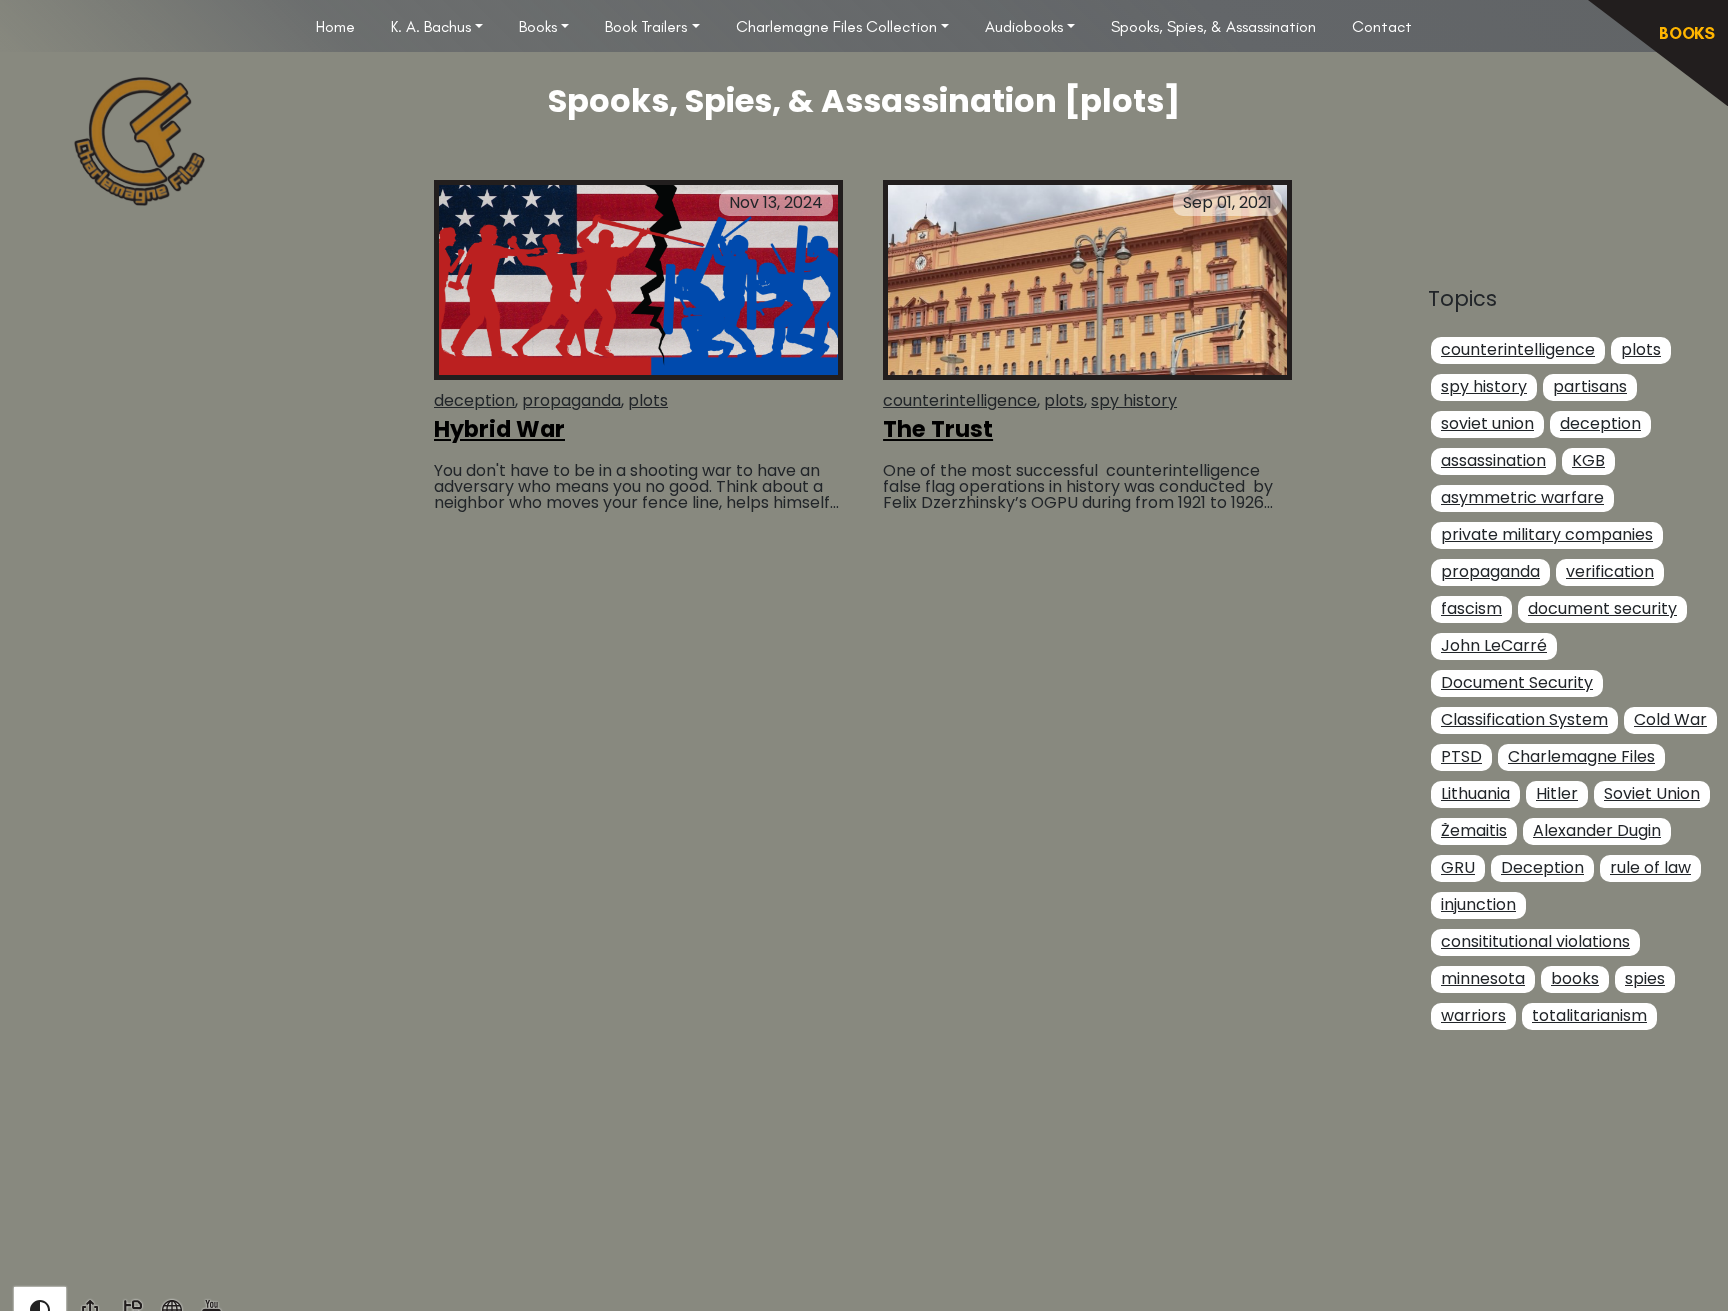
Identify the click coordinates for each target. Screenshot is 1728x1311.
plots (648, 400)
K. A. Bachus (431, 26)
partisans (1590, 387)
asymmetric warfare (1522, 498)
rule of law (1650, 868)
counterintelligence (960, 400)
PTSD (1461, 757)
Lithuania (1475, 794)
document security (1602, 609)
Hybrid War (499, 429)
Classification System (1524, 720)
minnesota (1483, 979)
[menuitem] (335, 26)
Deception (1542, 868)
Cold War (1670, 720)
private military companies (1547, 535)
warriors (1473, 1016)
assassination (1493, 461)
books (1575, 979)
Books (538, 26)
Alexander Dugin (1597, 831)
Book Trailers (646, 26)
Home (335, 26)
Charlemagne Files (1581, 757)
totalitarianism (1589, 1016)
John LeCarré (1494, 646)
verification (1610, 572)
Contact (1382, 26)
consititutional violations (1535, 942)
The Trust (938, 429)
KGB (1588, 461)
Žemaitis (1474, 831)
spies (1645, 979)
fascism (1471, 609)
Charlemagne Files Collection (836, 26)
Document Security (1517, 683)
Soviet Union (1652, 794)
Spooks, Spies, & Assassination (1213, 26)
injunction (1478, 905)
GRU (1458, 868)
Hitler (1557, 794)
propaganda (571, 400)
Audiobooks (1024, 26)
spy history (1134, 400)
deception (474, 400)
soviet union (1487, 424)
